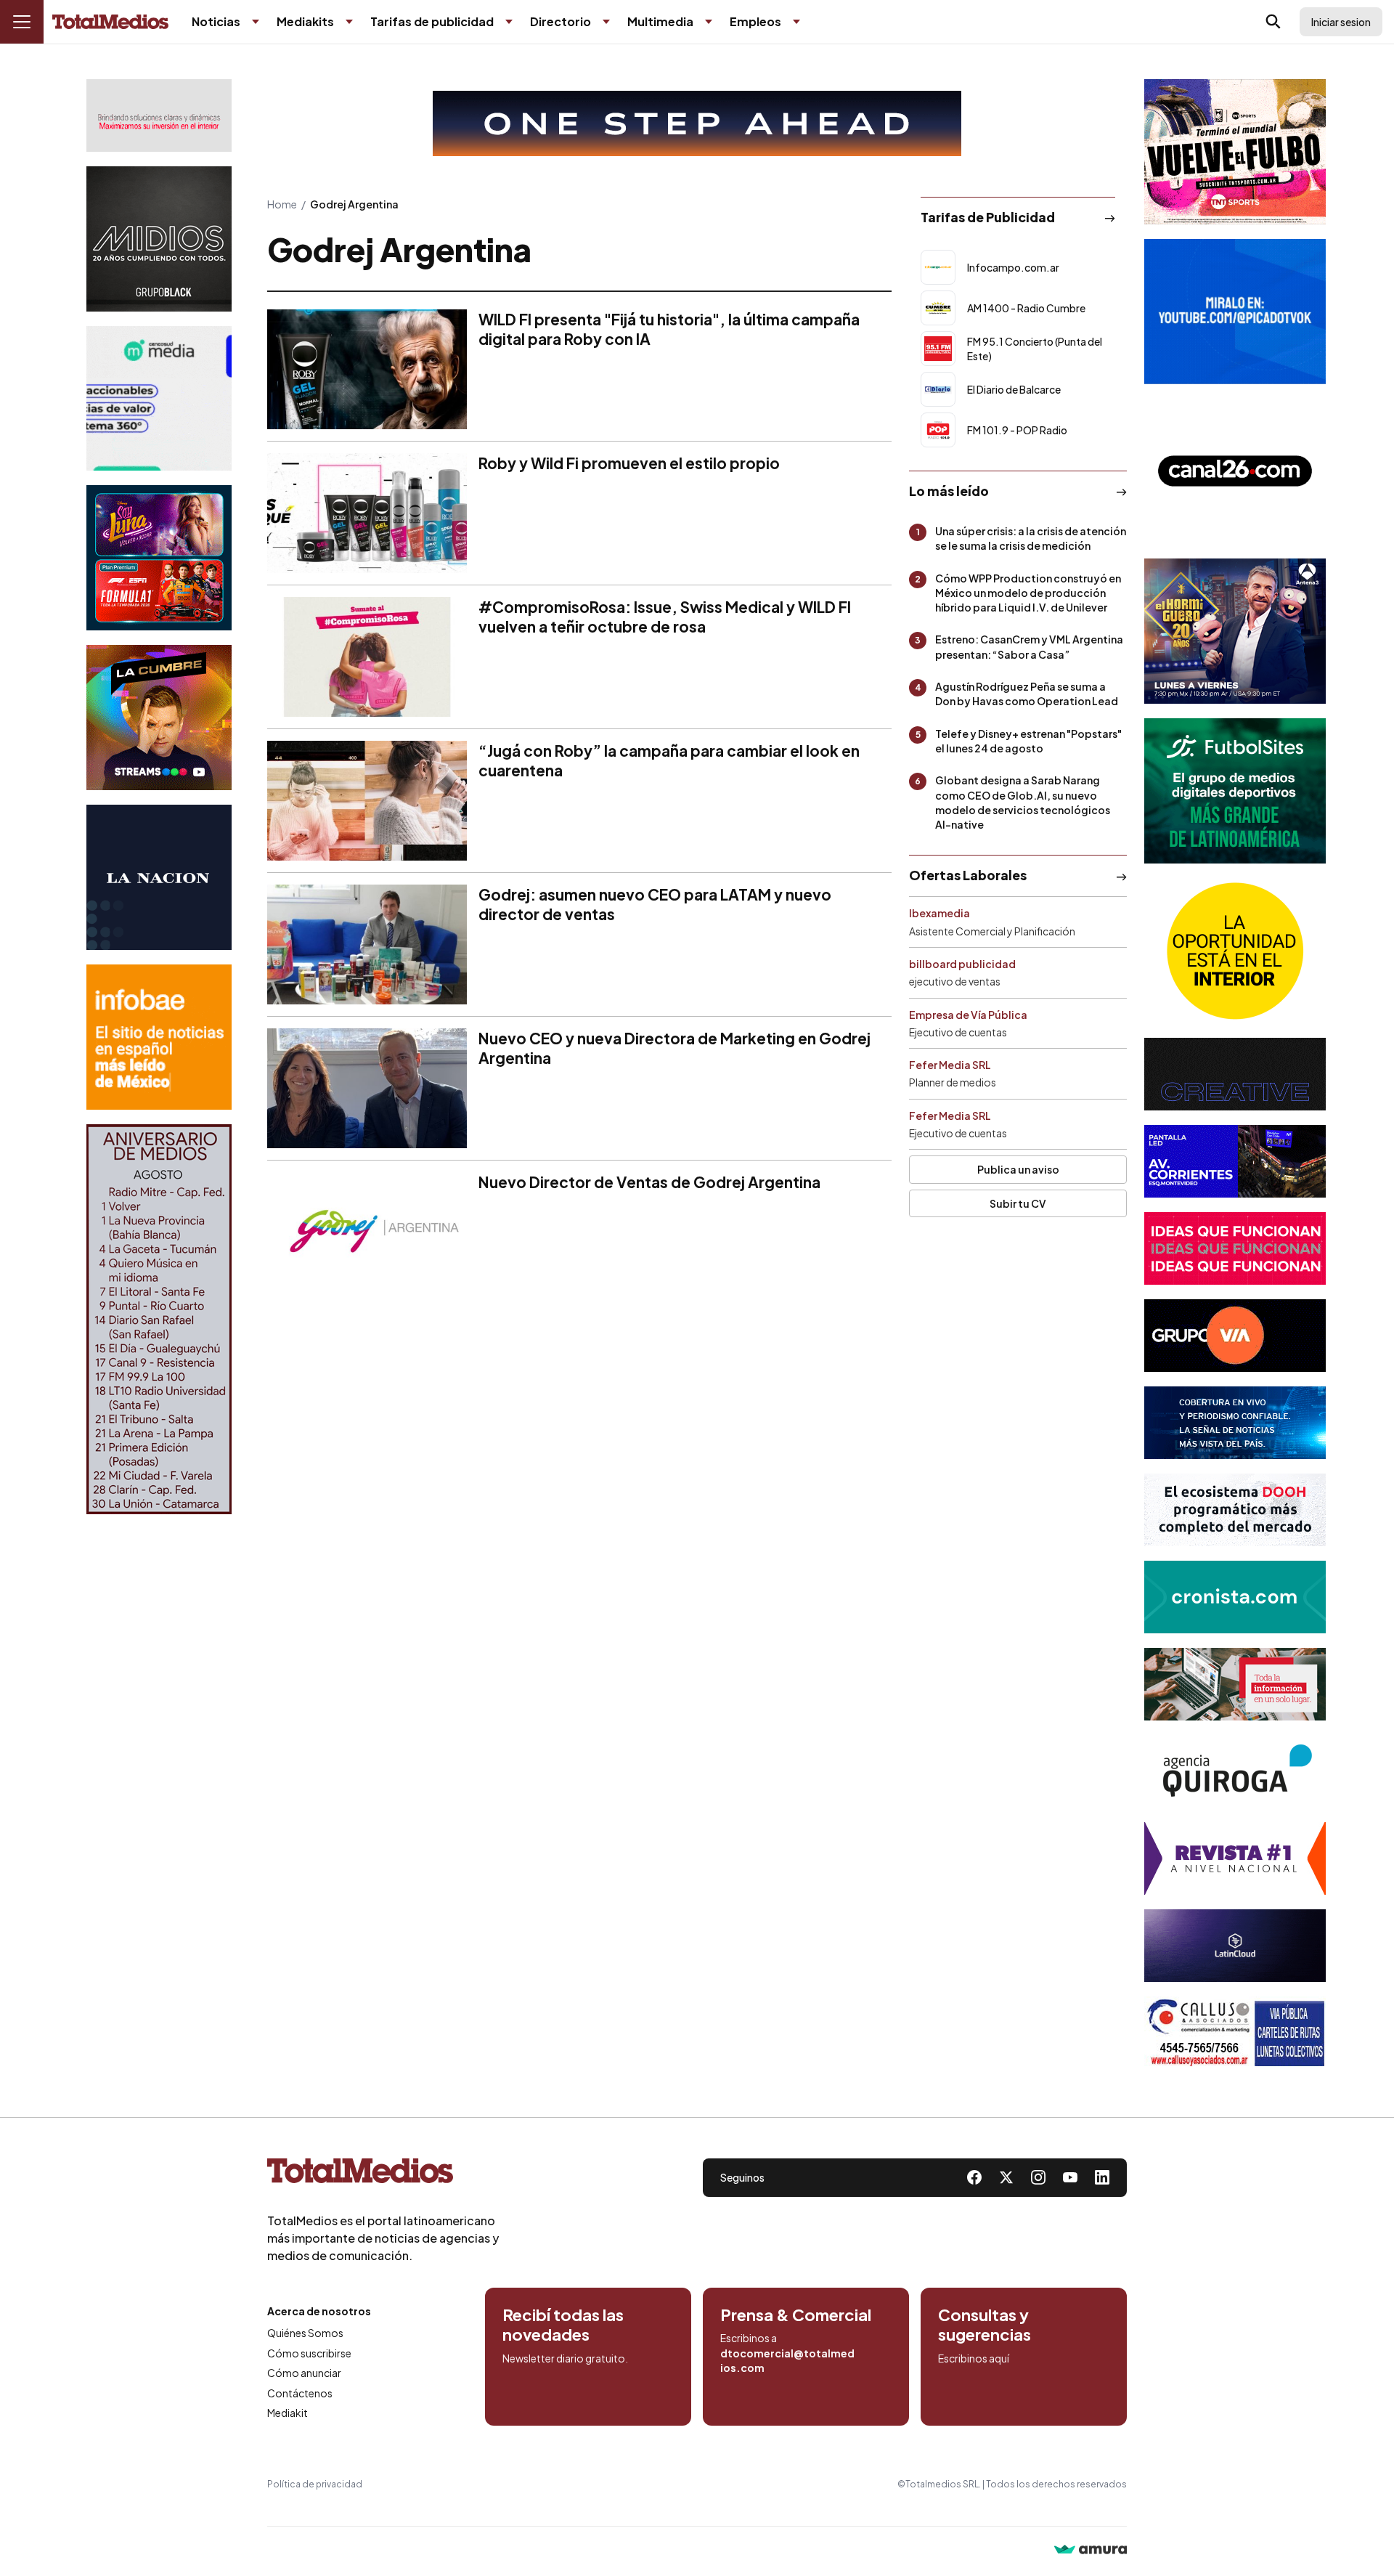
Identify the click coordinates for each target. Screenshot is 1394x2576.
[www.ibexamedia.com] (1235, 1161)
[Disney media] (159, 558)
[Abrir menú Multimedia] (709, 22)
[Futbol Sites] (1235, 791)
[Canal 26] (1235, 471)
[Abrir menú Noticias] (256, 22)
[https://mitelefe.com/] (159, 718)
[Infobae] (159, 1037)
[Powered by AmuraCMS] (1091, 2551)
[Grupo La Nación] (159, 877)
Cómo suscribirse (309, 2353)
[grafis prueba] (159, 115)
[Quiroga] (1235, 1771)
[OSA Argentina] (697, 123)
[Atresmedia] (1235, 631)
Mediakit (288, 2413)
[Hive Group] (1235, 1074)
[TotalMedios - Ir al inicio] (110, 22)
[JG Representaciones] (1235, 951)
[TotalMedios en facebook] (974, 2177)
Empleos (755, 21)
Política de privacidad (315, 2484)
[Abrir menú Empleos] (796, 22)
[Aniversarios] (159, 1319)
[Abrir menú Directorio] (606, 22)
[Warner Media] (1235, 152)
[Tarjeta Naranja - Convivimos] (1235, 1858)
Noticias (216, 21)
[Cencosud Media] (159, 398)
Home (282, 204)
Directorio (561, 21)
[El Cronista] (1235, 1597)
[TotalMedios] (383, 2174)
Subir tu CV (1018, 1203)
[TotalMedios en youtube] (1070, 2177)
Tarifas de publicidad (432, 21)
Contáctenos (300, 2393)
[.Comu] (1235, 312)
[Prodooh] (1235, 1510)
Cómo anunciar (304, 2373)
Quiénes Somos (305, 2333)
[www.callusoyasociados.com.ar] (1235, 2033)
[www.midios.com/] (159, 239)
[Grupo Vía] (1235, 1336)
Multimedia (660, 21)
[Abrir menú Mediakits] (349, 22)
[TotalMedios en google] (1038, 2177)
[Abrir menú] (22, 22)
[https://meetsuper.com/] (1235, 1248)
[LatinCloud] (1235, 1946)
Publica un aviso (1018, 1169)
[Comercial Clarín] (1235, 1684)
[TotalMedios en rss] (1102, 2177)
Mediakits (305, 21)
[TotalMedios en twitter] (1006, 2177)
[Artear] (1235, 1423)
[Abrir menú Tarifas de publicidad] (509, 22)
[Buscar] (1273, 22)
